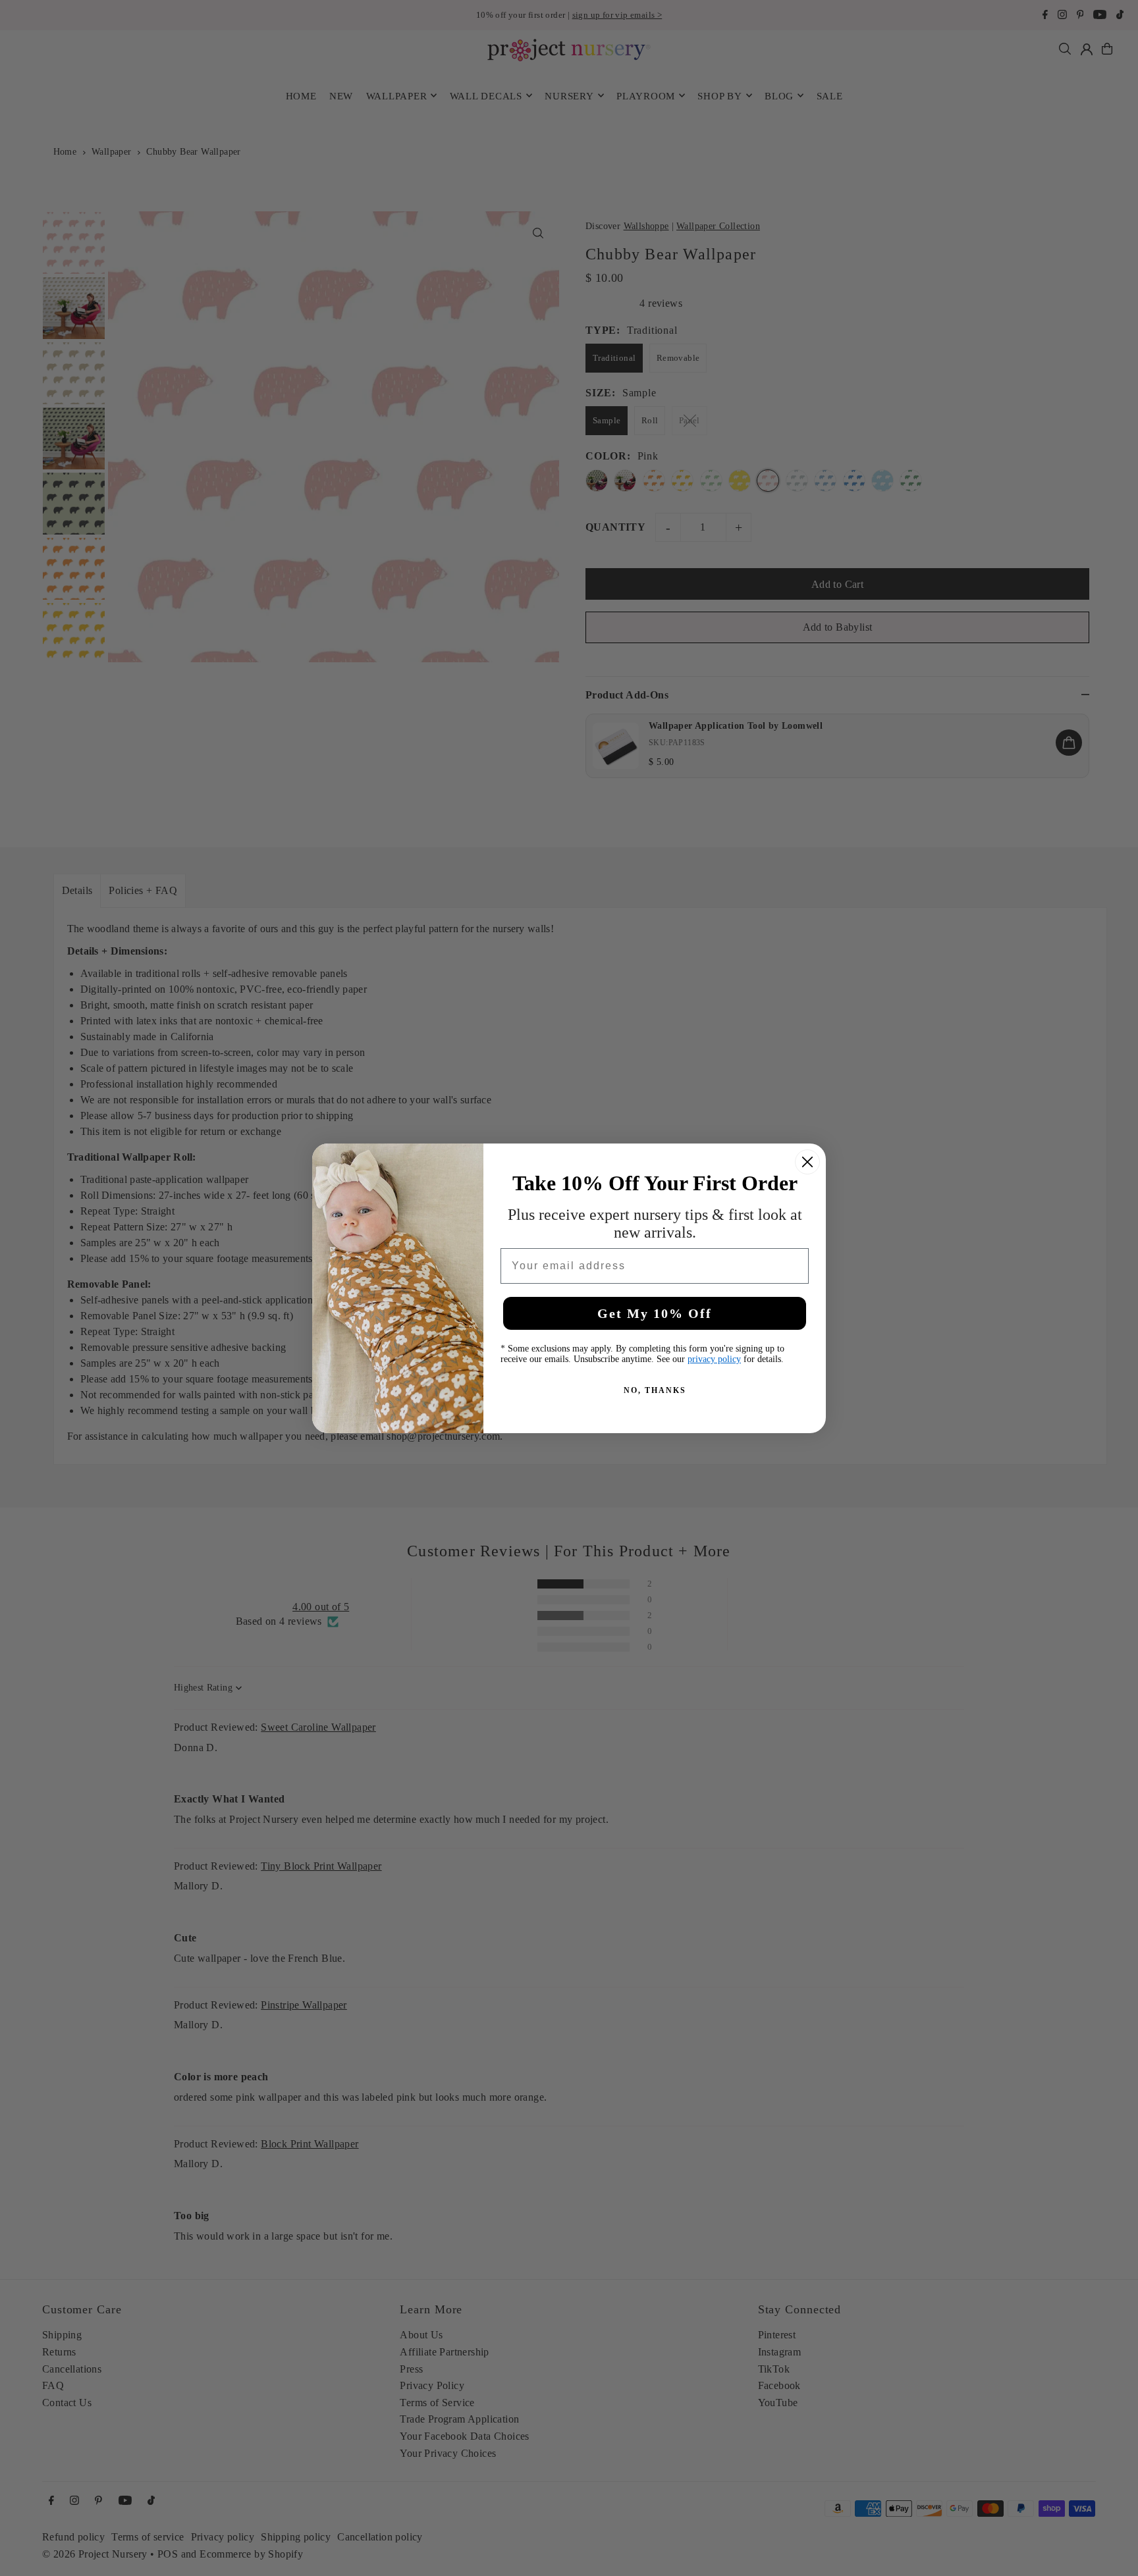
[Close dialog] (807, 1162)
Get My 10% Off (655, 1313)
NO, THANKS (655, 1390)
